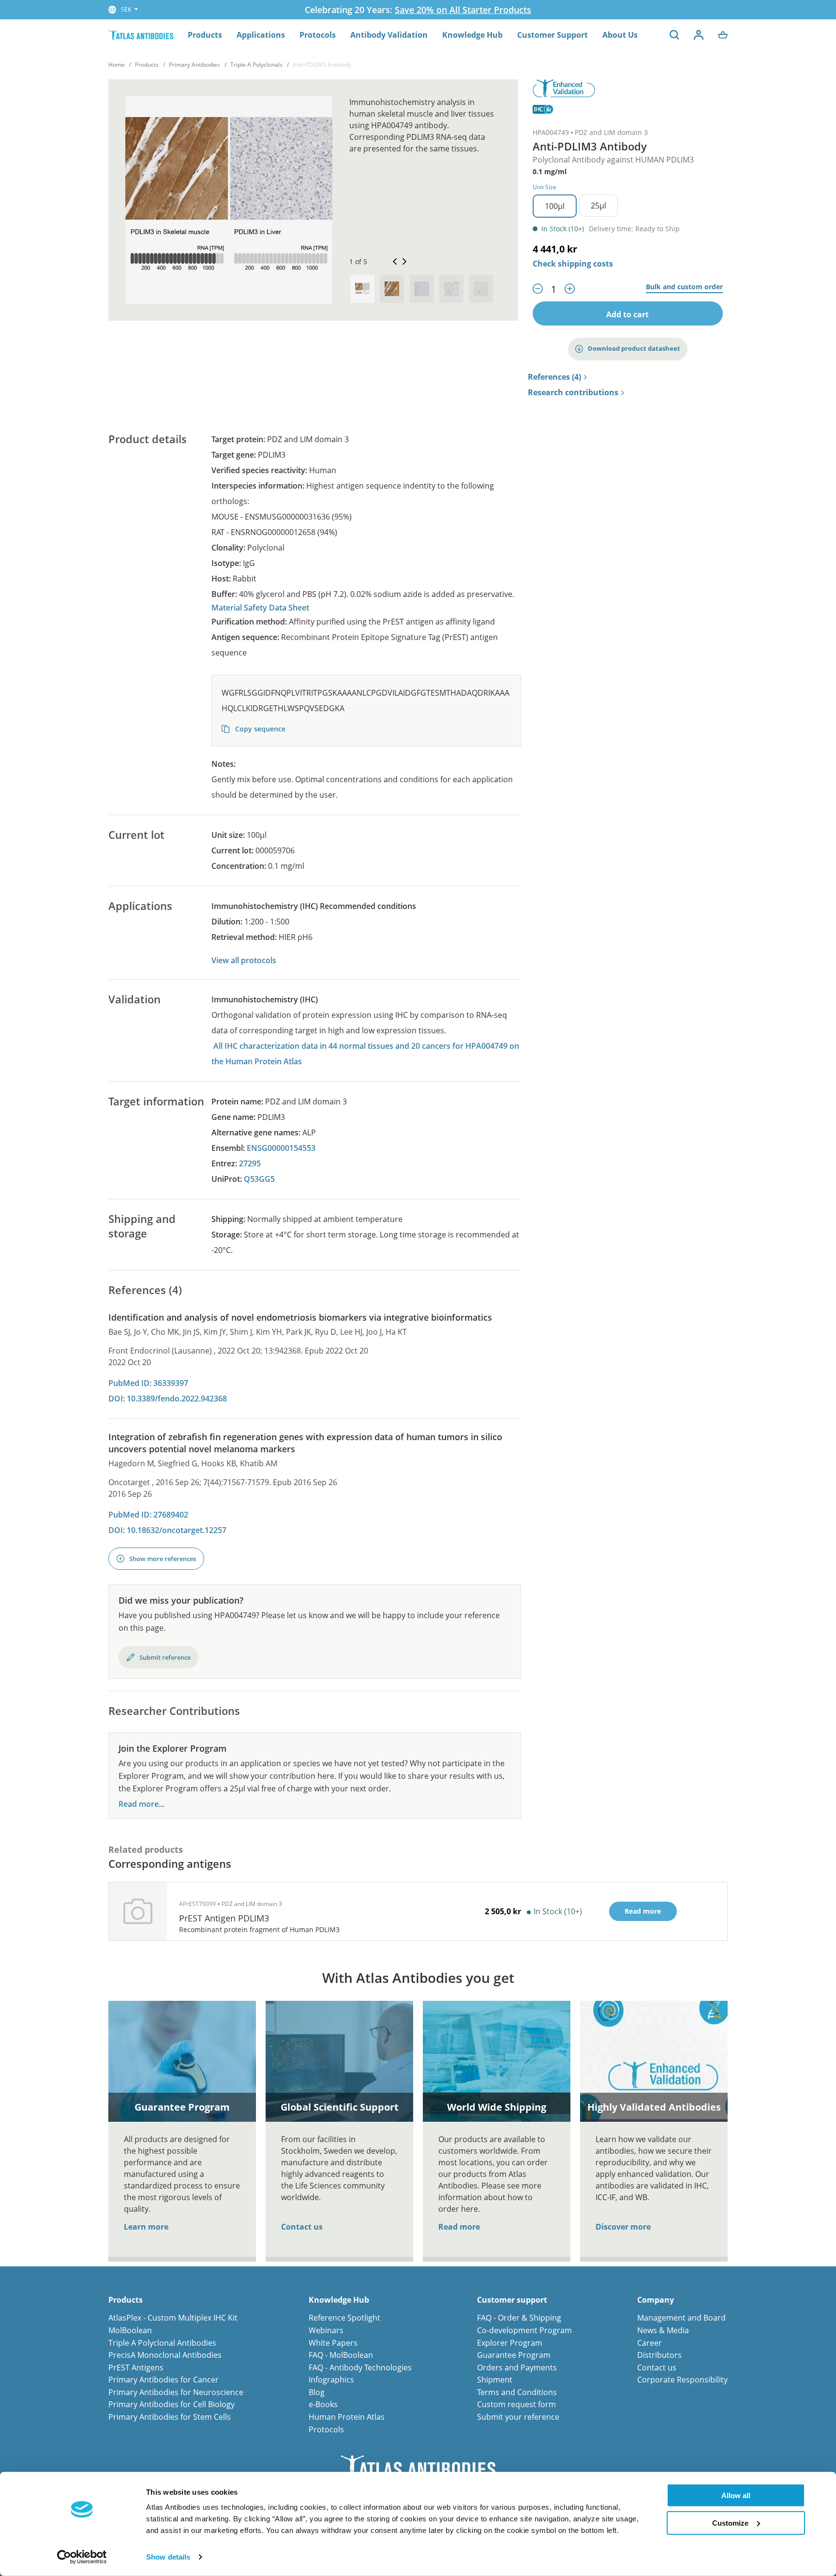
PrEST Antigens (136, 2368)
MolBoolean (130, 2330)
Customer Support (552, 35)
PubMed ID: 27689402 (148, 1515)
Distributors (659, 2355)
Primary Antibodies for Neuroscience (176, 2392)
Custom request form (516, 2404)
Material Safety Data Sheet (260, 608)
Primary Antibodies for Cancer (164, 2380)
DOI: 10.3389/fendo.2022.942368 (168, 1399)
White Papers (333, 2343)
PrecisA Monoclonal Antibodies (165, 2355)
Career (649, 2343)
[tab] (362, 289)
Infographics (331, 2380)
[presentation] (362, 289)
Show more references (163, 1559)
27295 (250, 1163)
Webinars (326, 2330)
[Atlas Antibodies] (141, 35)
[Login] (699, 35)
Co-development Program (524, 2330)
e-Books (323, 2404)
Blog (317, 2392)
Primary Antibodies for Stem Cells (170, 2417)
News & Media (663, 2330)
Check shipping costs (573, 264)
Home (117, 65)
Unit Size (545, 187)
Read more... (142, 1804)
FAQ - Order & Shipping (519, 2318)
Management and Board (681, 2318)
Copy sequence (259, 729)
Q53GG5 (259, 1179)
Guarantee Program (514, 2355)
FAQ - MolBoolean (341, 2355)
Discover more (623, 2227)
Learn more (146, 2227)
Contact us (302, 2227)
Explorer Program (510, 2343)
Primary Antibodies (194, 65)
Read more (459, 2227)
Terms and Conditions (517, 2392)
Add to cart (627, 314)
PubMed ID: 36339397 (148, 1383)
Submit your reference (518, 2417)
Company (656, 2300)
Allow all (736, 2495)
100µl (555, 206)
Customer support (512, 2300)
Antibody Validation (389, 35)
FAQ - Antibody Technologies (360, 2368)
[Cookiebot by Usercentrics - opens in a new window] (82, 2557)
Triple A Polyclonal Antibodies (162, 2343)
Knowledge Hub (472, 35)
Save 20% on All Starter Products (463, 10)
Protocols (318, 35)
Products (205, 35)
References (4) (554, 377)
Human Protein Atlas (347, 2417)
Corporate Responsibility (682, 2380)
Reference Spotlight (344, 2318)
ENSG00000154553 (281, 1148)
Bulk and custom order (684, 287)
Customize (730, 2523)
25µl (598, 206)
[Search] (674, 35)
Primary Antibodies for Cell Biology (172, 2404)
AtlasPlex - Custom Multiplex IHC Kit (173, 2318)
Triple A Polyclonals (256, 65)
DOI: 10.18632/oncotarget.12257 (167, 1530)
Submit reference (165, 1657)
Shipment (495, 2380)
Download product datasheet (634, 348)
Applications (261, 35)
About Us (620, 35)
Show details (168, 2557)
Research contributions (573, 393)
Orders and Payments (517, 2368)
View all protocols (244, 960)
